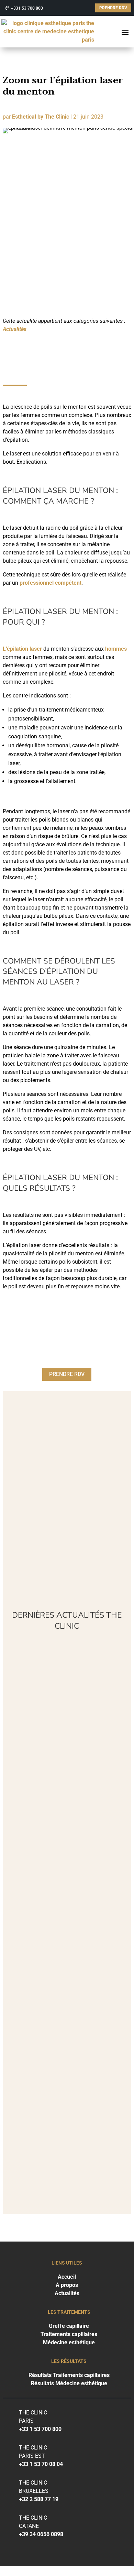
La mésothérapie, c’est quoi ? (65, 1673)
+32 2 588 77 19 (39, 2499)
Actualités (15, 329)
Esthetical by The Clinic (41, 117)
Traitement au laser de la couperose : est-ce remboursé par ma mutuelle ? (67, 1764)
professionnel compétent (51, 583)
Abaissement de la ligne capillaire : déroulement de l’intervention (66, 1949)
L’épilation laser (22, 649)
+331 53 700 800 (27, 8)
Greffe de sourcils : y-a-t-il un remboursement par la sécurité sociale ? (65, 2039)
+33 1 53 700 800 (40, 2429)
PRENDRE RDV (113, 8)
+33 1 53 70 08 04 (41, 2464)
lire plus (22, 1699)
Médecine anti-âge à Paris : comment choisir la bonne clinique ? (64, 1858)
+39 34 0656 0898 (41, 2534)
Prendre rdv (67, 1374)
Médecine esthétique (69, 2342)
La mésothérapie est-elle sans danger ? (61, 2117)
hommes (116, 649)
